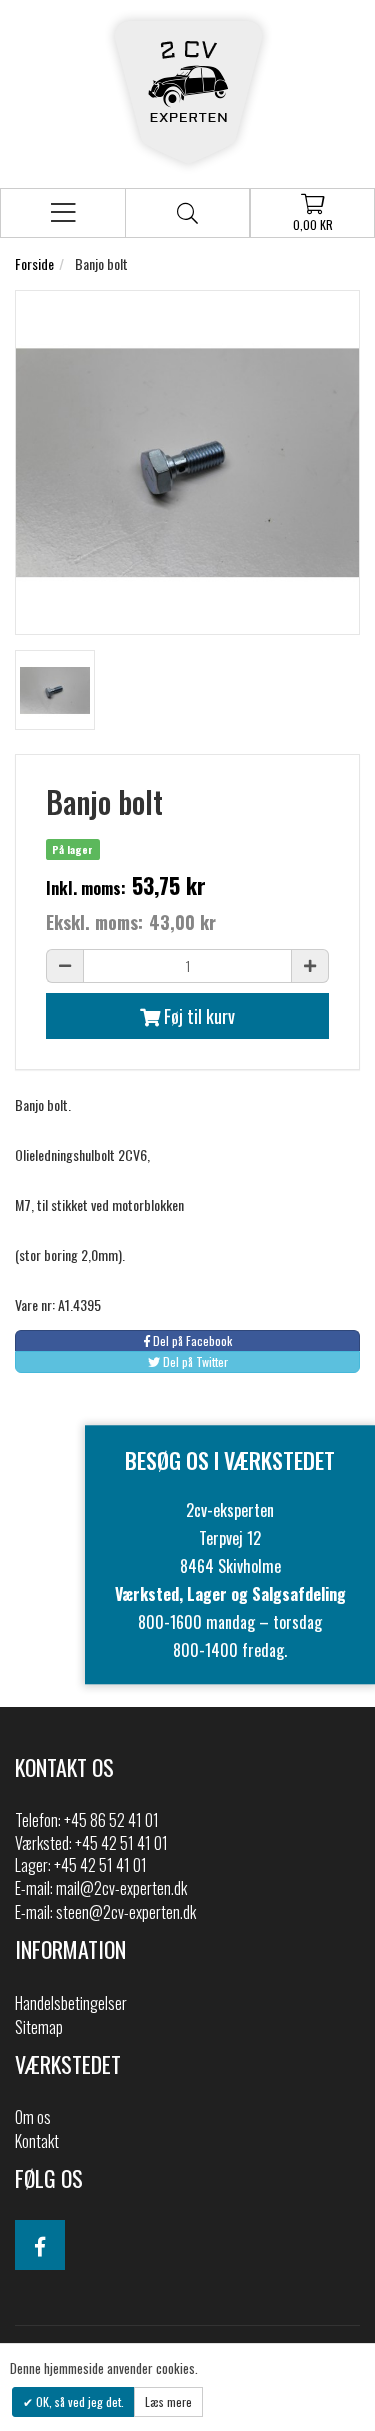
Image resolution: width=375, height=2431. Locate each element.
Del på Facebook (191, 1340)
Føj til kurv (197, 1016)
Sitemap (39, 2027)
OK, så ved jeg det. (78, 2401)
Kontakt (37, 2141)
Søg (187, 213)
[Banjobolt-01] (55, 690)
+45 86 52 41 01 (111, 1820)
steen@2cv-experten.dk (126, 1912)
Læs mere (168, 2401)
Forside (34, 263)
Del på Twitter (194, 1361)
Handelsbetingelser (71, 2003)
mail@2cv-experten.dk (121, 1888)
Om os (33, 2117)
